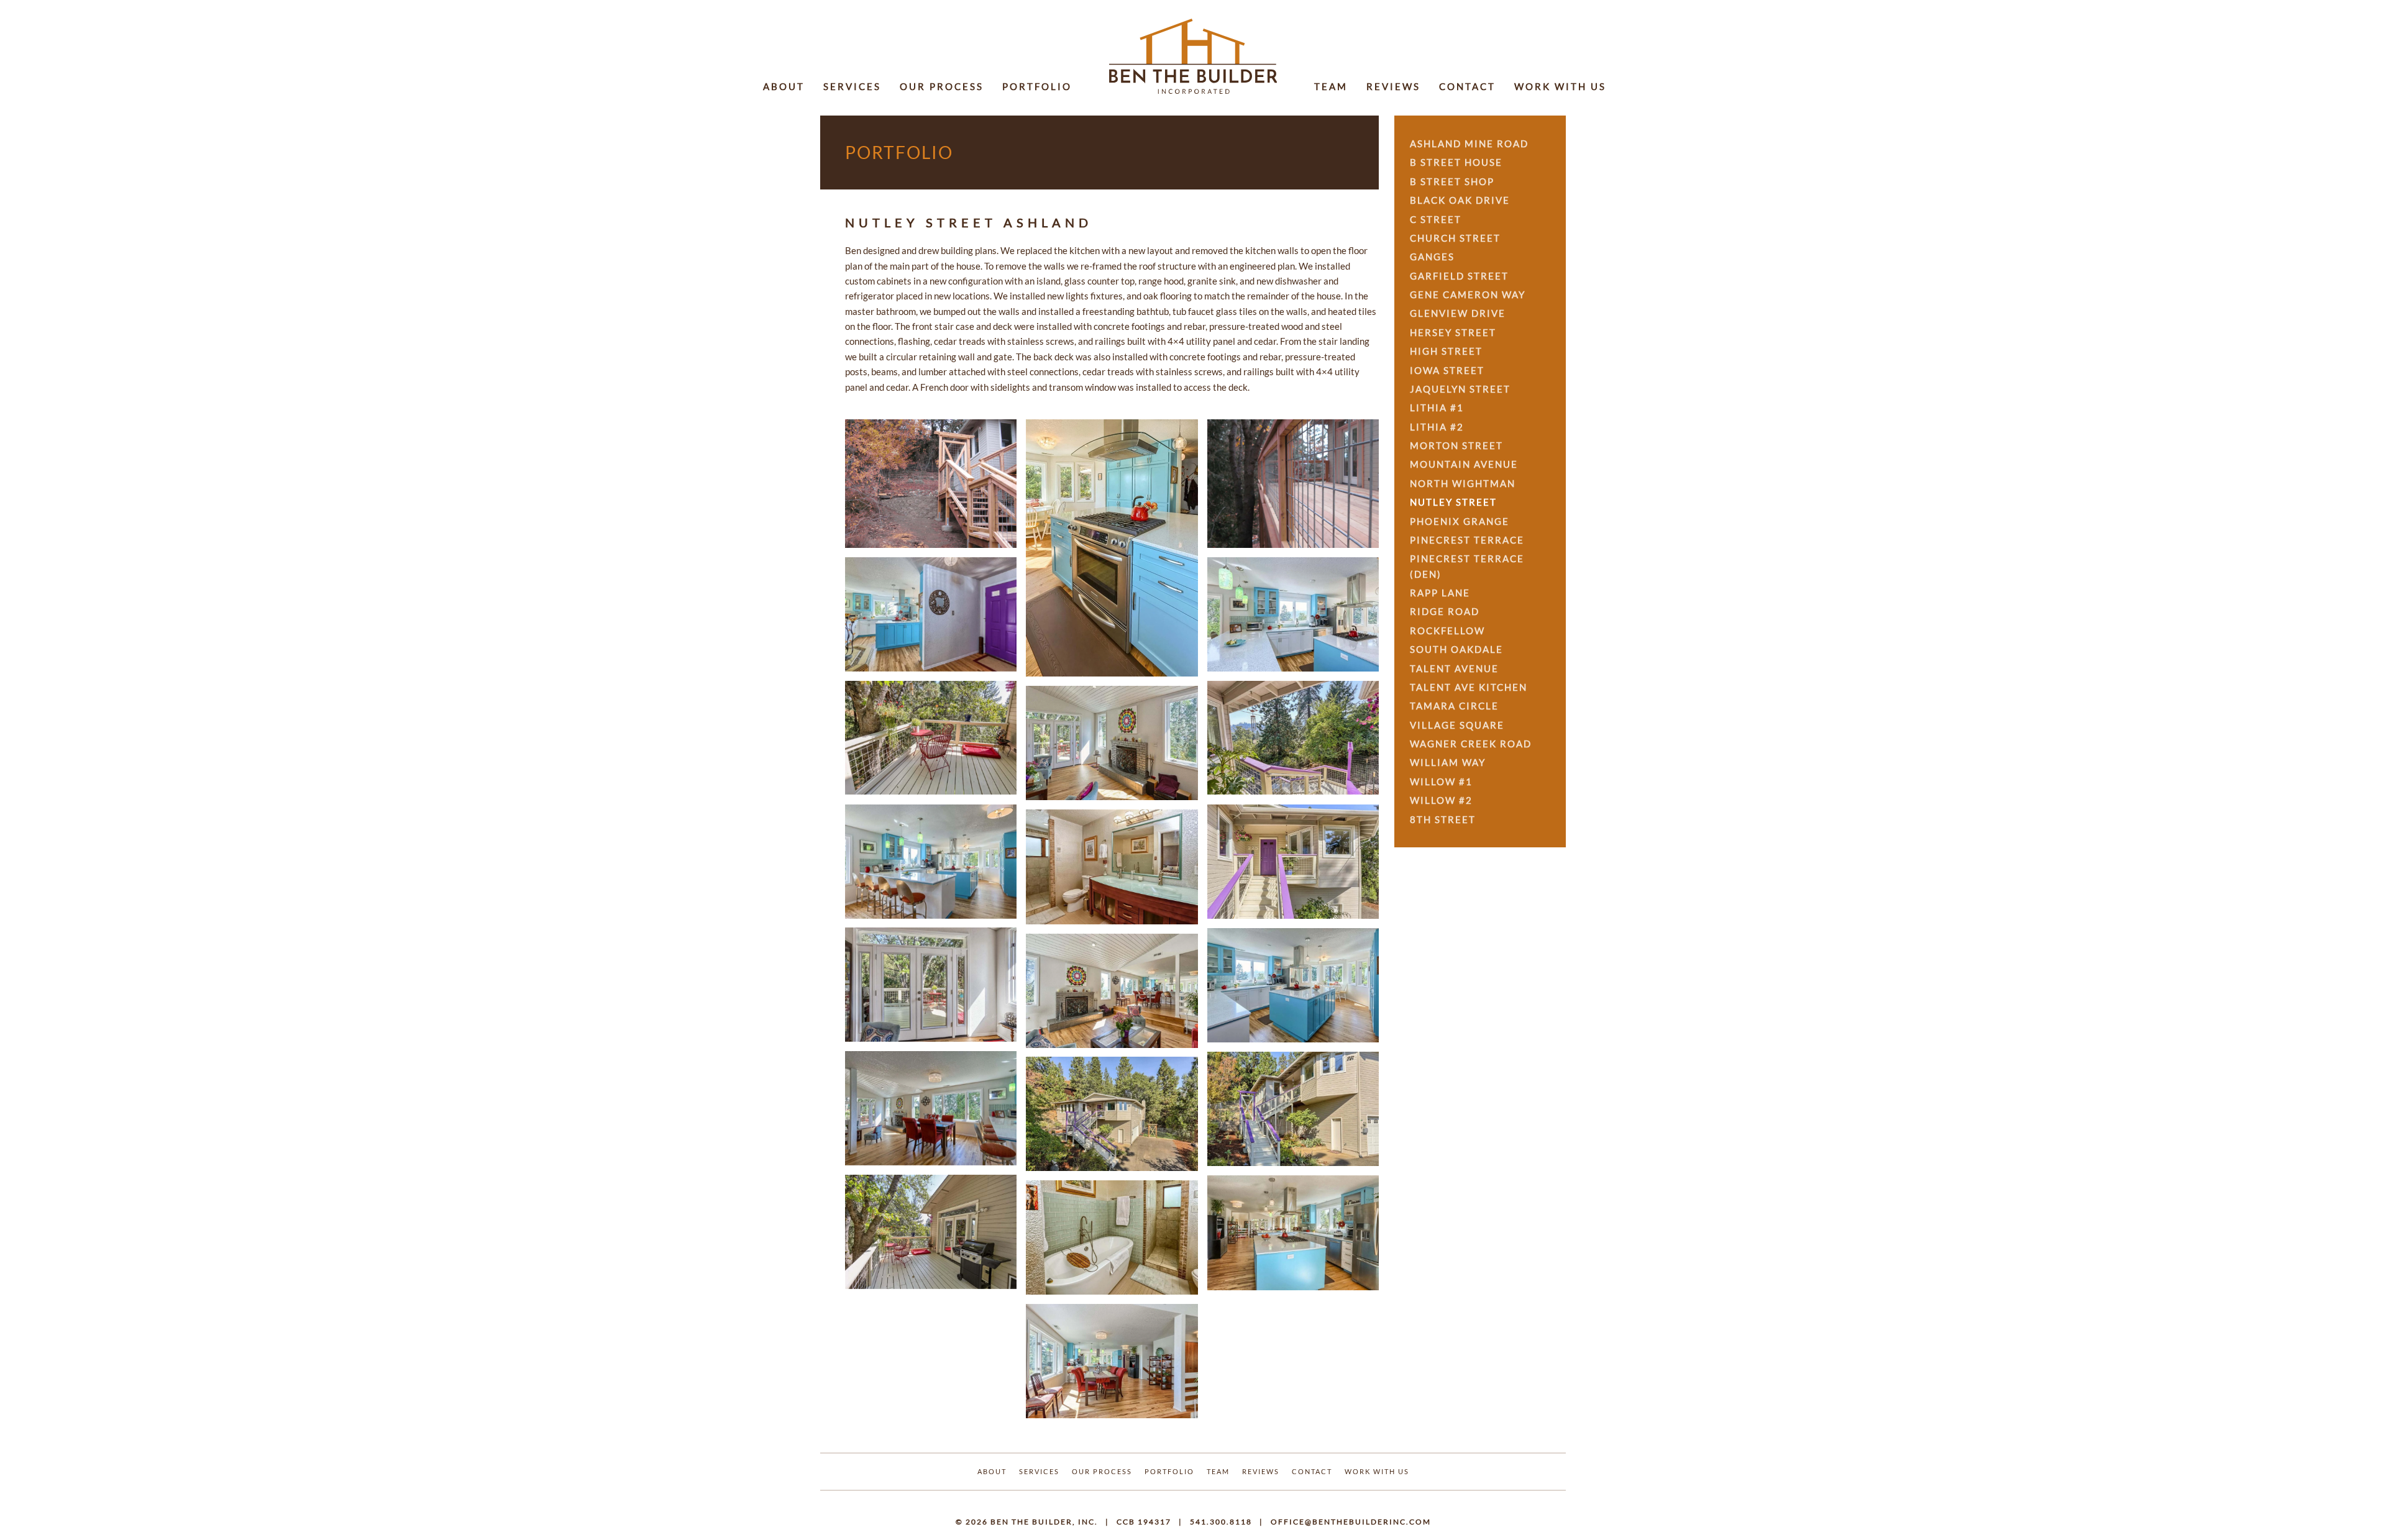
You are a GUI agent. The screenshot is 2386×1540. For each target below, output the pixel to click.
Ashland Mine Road (1469, 144)
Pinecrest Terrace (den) (1467, 566)
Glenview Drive (1458, 313)
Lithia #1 (1437, 408)
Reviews (1393, 86)
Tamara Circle (1454, 706)
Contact (1467, 86)
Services (852, 86)
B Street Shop (1452, 181)
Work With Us (1377, 1471)
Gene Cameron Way (1468, 294)
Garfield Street (1459, 276)
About (784, 86)
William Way (1448, 762)
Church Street (1455, 238)
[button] (931, 484)
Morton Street (1456, 445)
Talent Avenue (1454, 668)
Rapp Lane (1440, 593)
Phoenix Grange (1460, 521)
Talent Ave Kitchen (1469, 687)
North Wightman (1463, 483)
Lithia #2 (1437, 427)
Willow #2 (1441, 800)
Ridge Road (1445, 611)
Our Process (942, 86)
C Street (1436, 219)
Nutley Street (1453, 502)
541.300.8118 (1221, 1522)
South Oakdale (1456, 649)
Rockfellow (1447, 631)
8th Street (1443, 819)
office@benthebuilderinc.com (1351, 1522)
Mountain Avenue (1464, 464)
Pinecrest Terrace (1467, 540)
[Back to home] (1193, 56)
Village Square (1457, 725)
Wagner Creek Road (1471, 744)
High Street (1446, 351)
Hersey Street (1453, 332)
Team (1331, 86)
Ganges (1432, 257)
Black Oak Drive (1460, 200)
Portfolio (1037, 86)
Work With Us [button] (1560, 86)
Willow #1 (1441, 781)
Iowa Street (1447, 370)
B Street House (1456, 162)
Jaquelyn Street (1460, 389)
